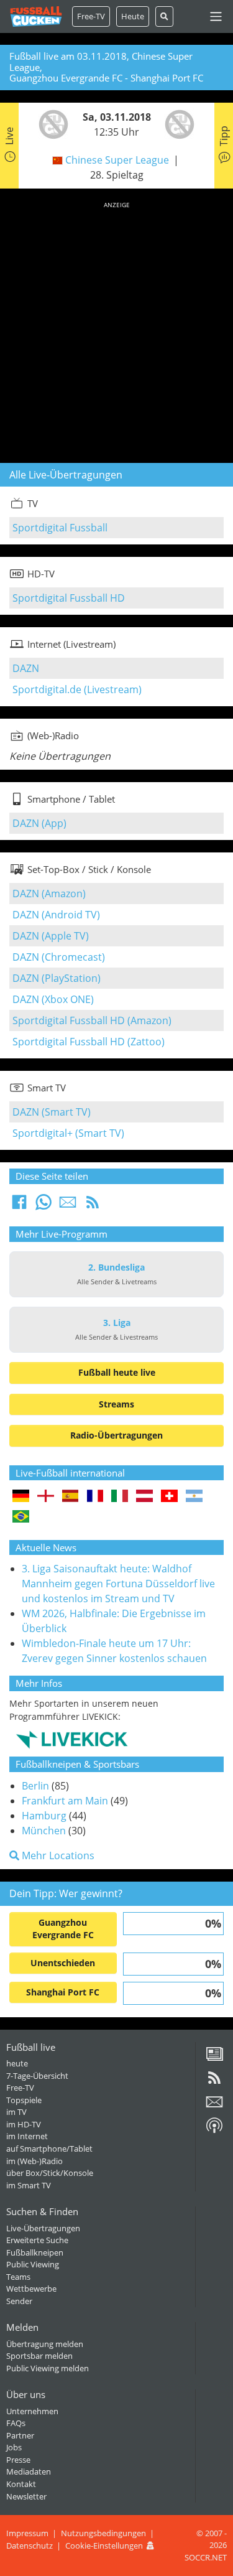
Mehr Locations (57, 1855)
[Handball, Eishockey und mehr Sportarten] (72, 1739)
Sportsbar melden (39, 2356)
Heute (133, 16)
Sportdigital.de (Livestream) (77, 689)
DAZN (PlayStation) (57, 978)
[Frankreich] (95, 1497)
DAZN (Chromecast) (59, 957)
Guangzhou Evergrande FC (63, 1929)
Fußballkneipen (35, 2252)
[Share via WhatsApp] (43, 1206)
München (44, 1831)
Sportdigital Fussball (60, 528)
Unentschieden (63, 1963)
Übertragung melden (45, 2344)
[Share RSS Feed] (93, 1206)
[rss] (214, 2082)
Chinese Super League (117, 160)
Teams (18, 2277)
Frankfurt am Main (65, 1801)
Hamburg (44, 1816)
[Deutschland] (21, 1497)
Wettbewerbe (31, 2289)
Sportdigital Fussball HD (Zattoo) (89, 1042)
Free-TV (91, 16)
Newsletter (26, 2496)
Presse (18, 2460)
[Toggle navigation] (216, 16)
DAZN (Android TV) (56, 915)
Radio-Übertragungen (116, 1435)
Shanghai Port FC (63, 1992)
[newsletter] (214, 2106)
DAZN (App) (39, 823)
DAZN (26, 668)
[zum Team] (50, 123)
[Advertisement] (116, 330)
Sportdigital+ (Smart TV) (68, 1133)
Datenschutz (30, 2546)
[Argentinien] (194, 1497)
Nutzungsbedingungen (103, 2533)
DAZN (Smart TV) (52, 1112)
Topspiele (24, 2100)
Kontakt (21, 2484)
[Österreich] (144, 1497)
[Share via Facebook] (19, 1206)
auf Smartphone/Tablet (49, 2149)
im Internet (27, 2136)
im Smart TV (29, 2185)
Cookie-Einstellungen (104, 2546)
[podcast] (214, 2130)
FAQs (16, 2423)
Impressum (27, 2533)
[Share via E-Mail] (68, 1206)
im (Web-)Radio (34, 2161)
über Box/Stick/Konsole (50, 2173)
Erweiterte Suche (37, 2240)
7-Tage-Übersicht (37, 2076)
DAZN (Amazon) (49, 894)
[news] (214, 2058)
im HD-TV (24, 2124)
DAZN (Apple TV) (51, 936)
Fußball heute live (117, 1372)
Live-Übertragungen (43, 2228)
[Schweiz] (169, 1497)
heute (17, 2063)
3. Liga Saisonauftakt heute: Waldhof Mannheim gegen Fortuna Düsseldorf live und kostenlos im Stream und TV (118, 1584)
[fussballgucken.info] (36, 16)
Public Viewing (33, 2264)
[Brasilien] (21, 1517)
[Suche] (164, 16)
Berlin (35, 1786)
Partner (20, 2435)
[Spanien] (71, 1497)
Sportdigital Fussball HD (69, 598)
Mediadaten (29, 2471)
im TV (16, 2112)
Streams (116, 1404)
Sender (19, 2301)
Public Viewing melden (48, 2368)
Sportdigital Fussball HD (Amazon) (92, 1020)
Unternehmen (32, 2411)
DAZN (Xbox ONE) (53, 999)
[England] (46, 1497)
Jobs (14, 2447)
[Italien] (120, 1497)
